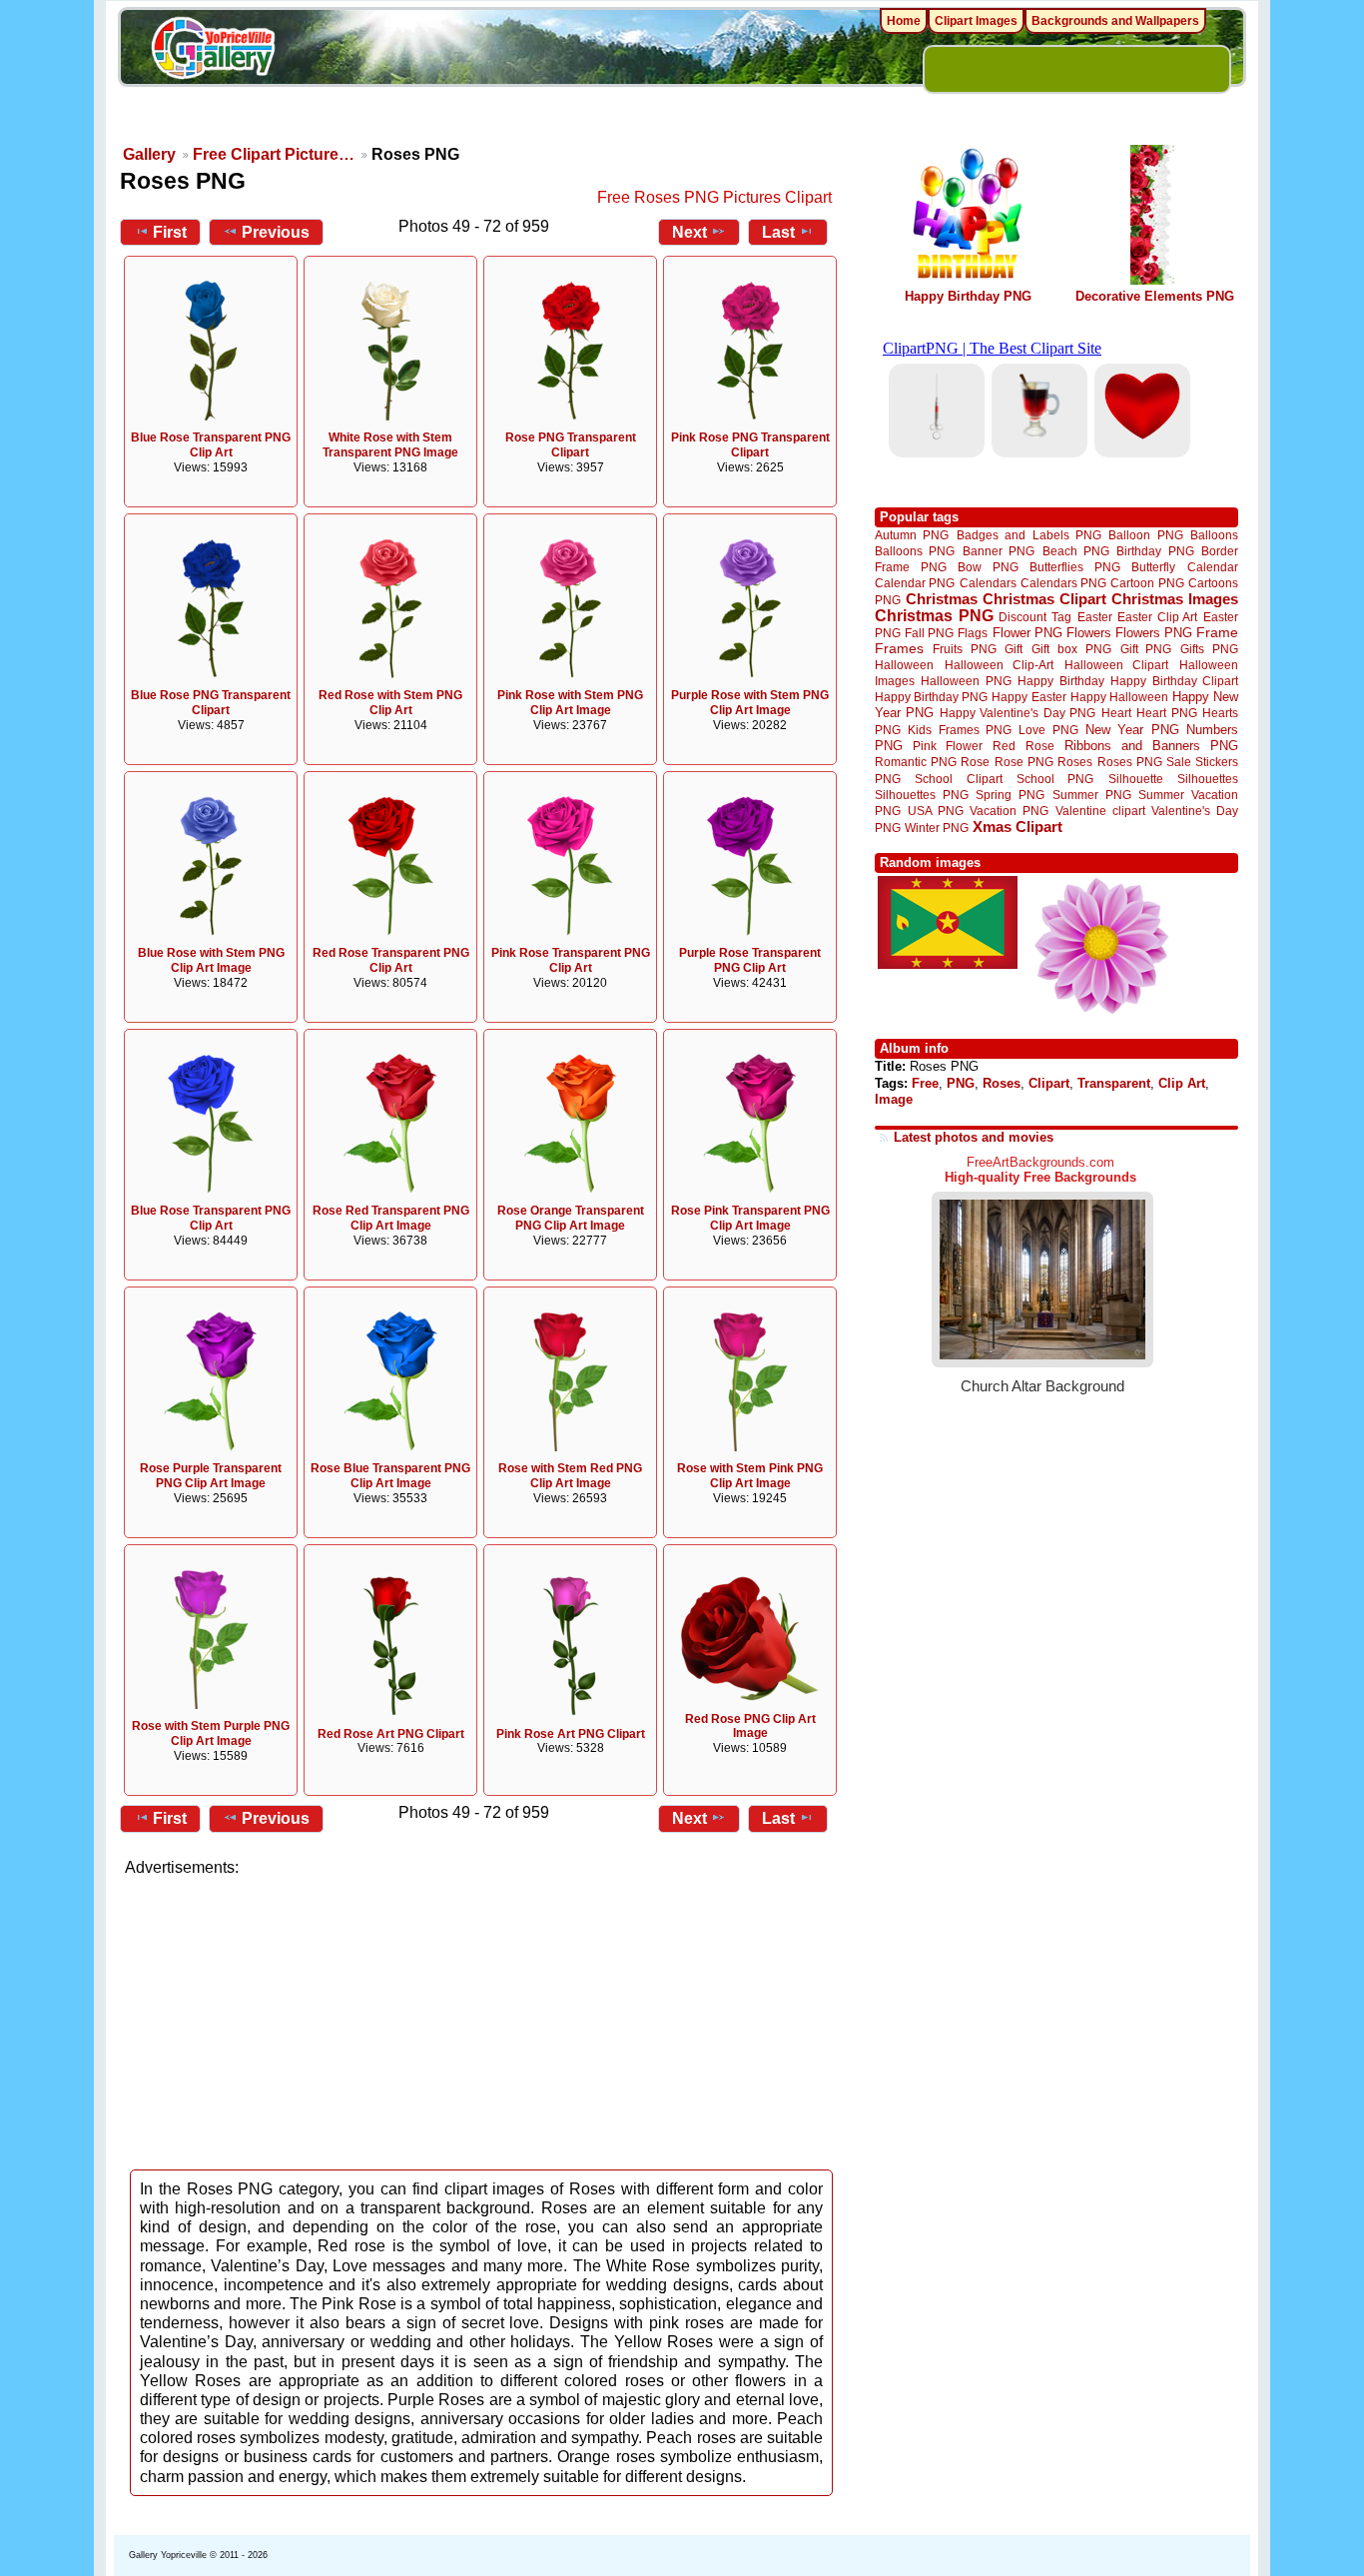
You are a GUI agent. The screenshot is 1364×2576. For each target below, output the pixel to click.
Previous (276, 232)
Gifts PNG (1209, 649)
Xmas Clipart (1018, 827)
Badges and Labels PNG (1029, 535)
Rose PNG (1024, 762)
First (170, 232)
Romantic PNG (916, 762)
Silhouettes (1208, 779)
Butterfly (1153, 567)
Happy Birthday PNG (968, 296)
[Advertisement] (482, 2018)
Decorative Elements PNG (1155, 296)
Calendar (1213, 567)
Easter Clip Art (1157, 617)
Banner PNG (999, 551)
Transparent (1114, 1083)
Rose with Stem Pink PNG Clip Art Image (750, 1476)
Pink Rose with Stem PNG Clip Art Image (570, 703)
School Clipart (958, 779)
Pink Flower (948, 746)
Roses (1075, 762)
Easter (1095, 617)
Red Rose (1023, 746)
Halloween (904, 665)
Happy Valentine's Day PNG (1018, 713)
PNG (961, 1083)
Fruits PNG (965, 649)
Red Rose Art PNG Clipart (391, 1734)
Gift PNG (1146, 649)
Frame (1217, 633)
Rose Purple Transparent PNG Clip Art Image (211, 1476)
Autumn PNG (912, 535)
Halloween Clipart (1117, 665)
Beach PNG (1076, 551)
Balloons (1214, 535)
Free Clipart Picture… (274, 154)
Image (894, 1099)
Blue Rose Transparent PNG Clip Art (211, 445)
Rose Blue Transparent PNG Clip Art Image (390, 1476)
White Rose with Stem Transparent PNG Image (390, 445)
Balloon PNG (1145, 535)
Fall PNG (929, 633)
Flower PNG (1027, 633)
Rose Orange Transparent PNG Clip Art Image (571, 1218)
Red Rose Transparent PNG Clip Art (391, 960)
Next (689, 232)
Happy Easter (1028, 697)
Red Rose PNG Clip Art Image (750, 1726)
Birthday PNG (1155, 551)
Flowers (1089, 633)
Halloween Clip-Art (1000, 665)
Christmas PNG (934, 616)
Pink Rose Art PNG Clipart (571, 1734)
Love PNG (1048, 730)
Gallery (149, 154)
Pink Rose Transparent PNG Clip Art (571, 960)
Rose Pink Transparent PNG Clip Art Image (750, 1218)
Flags (973, 633)
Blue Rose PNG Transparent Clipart (211, 703)
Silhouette (1136, 779)
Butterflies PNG (1075, 567)
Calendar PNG (915, 583)
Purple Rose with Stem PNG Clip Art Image (750, 703)
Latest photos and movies (974, 1137)
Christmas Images (1175, 599)
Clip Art (1182, 1083)
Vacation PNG (1009, 811)
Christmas (942, 599)
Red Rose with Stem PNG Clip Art (390, 703)
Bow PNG (988, 567)
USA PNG (936, 811)
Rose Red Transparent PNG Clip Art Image (391, 1218)
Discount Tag (1035, 617)
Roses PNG (1130, 762)
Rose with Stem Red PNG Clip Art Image (570, 1476)
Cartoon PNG (1147, 583)
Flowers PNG (1154, 633)
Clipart (1049, 1083)
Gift (1014, 649)
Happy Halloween (1119, 697)
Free (925, 1083)
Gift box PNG (1071, 649)
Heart (1116, 713)
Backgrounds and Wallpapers (1115, 21)
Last (778, 232)
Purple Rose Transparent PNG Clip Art (750, 960)
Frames (899, 649)
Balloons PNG (915, 551)
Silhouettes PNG (922, 795)
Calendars (988, 583)
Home (904, 21)
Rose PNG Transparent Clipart (571, 445)
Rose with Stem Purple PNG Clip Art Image (211, 1733)
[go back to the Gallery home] (213, 51)
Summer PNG (1092, 795)
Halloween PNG (966, 681)
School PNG (1055, 779)
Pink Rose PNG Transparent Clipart (750, 445)
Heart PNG (1166, 713)
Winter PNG (937, 828)
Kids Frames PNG (960, 730)
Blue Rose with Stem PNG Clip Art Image (211, 960)
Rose (975, 762)
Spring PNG (1010, 795)
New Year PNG (1132, 730)
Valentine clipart (1100, 811)
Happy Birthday (1060, 681)
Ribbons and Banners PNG (1151, 746)
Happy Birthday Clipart (1174, 681)
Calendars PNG (1063, 583)
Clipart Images (976, 21)
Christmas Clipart (1044, 599)
